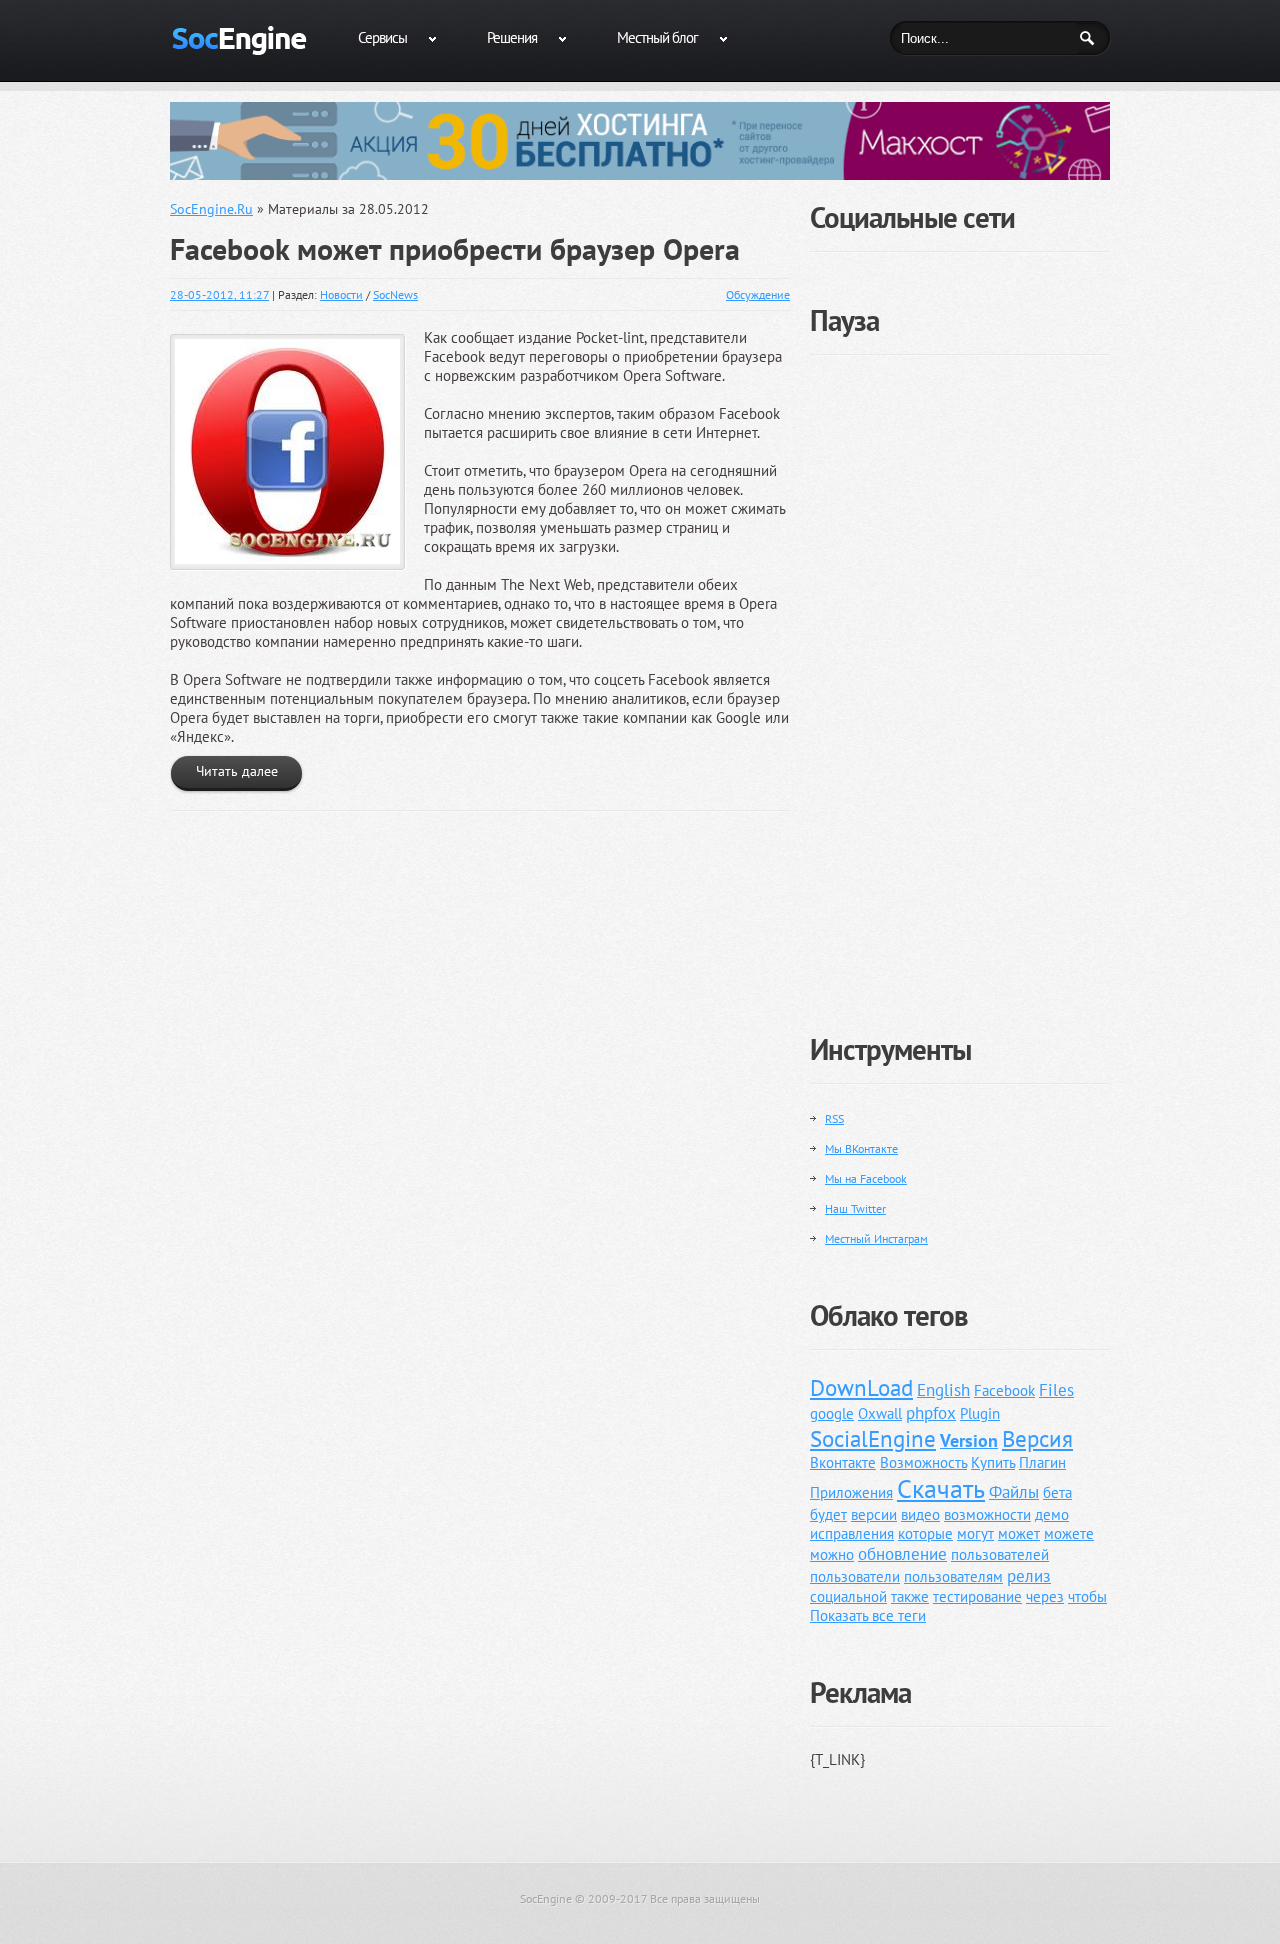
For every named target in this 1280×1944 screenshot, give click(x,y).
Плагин (1042, 1462)
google (832, 1413)
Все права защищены (705, 1898)
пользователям (953, 1576)
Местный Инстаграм (876, 1238)
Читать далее (237, 771)
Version (969, 1440)
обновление (902, 1554)
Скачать (941, 1488)
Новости (341, 294)
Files (1056, 1390)
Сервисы (382, 37)
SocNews (395, 294)
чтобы (1087, 1596)
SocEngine (546, 1898)
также (910, 1596)
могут (975, 1533)
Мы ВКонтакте (861, 1148)
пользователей (1000, 1554)
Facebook (1004, 1390)
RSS (834, 1118)
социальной (848, 1596)
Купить (993, 1462)
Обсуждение (758, 294)
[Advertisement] (960, 678)
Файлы (1014, 1492)
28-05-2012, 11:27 (219, 294)
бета (1057, 1492)
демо (1052, 1514)
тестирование (977, 1596)
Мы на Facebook (866, 1178)
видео (920, 1514)
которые (925, 1533)
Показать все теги (868, 1615)
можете (1069, 1533)
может (1019, 1533)
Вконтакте (843, 1462)
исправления (852, 1533)
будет (828, 1514)
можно (832, 1554)
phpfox (931, 1413)
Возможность (923, 1462)
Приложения (851, 1492)
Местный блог (657, 37)
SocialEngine (873, 1438)
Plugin (980, 1413)
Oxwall (880, 1413)
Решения (512, 37)
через (1045, 1596)
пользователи (855, 1576)
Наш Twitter (855, 1208)
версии (874, 1514)
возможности (987, 1514)
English (943, 1390)
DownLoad (861, 1387)
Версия (1037, 1438)
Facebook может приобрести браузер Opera (455, 249)
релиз (1029, 1576)
